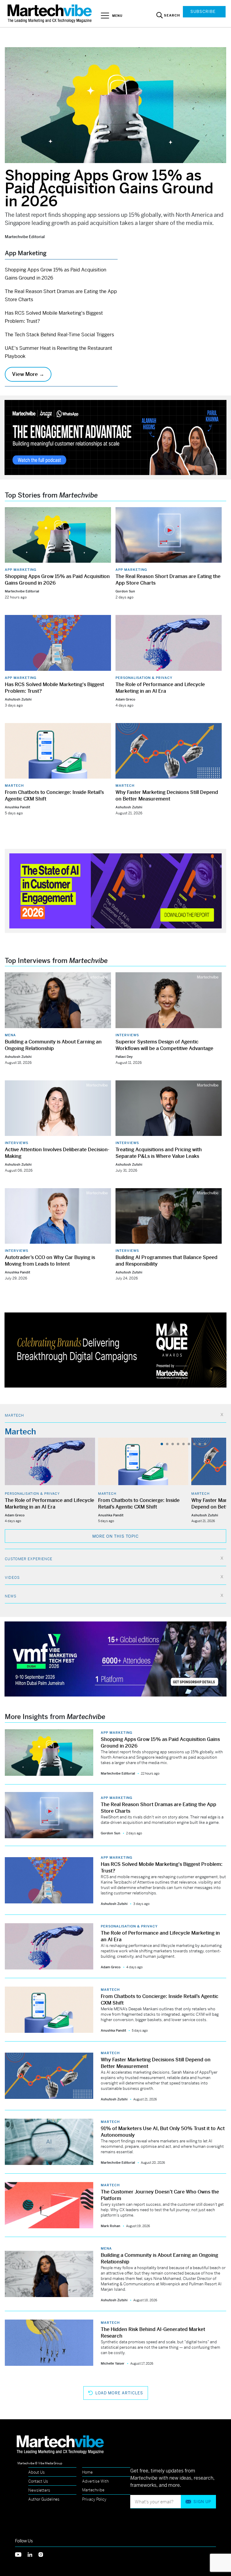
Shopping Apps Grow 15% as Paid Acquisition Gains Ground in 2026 (109, 188)
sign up (202, 2502)
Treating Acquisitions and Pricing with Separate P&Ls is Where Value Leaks (159, 1153)
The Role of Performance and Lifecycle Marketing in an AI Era (160, 688)
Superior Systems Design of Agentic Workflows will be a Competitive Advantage (164, 1045)
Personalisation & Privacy (144, 678)
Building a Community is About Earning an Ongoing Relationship (53, 1045)
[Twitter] (21, 2554)
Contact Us (38, 2481)
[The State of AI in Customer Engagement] (115, 890)
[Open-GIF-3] (115, 1350)
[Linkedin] (33, 2554)
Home (87, 2472)
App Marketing (21, 570)
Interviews (127, 1035)
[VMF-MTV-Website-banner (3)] (115, 1659)
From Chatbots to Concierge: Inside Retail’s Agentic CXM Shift (139, 1504)
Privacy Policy (94, 2499)
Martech (14, 786)
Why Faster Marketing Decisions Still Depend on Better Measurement (167, 796)
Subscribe (203, 12)
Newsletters (39, 2490)
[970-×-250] (115, 437)
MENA (10, 1035)
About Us (37, 2472)
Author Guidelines (44, 2499)
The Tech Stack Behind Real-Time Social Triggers (59, 335)
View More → (28, 374)
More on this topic (115, 1536)
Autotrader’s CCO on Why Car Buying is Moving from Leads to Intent (50, 1261)
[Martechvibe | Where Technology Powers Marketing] (50, 13)
